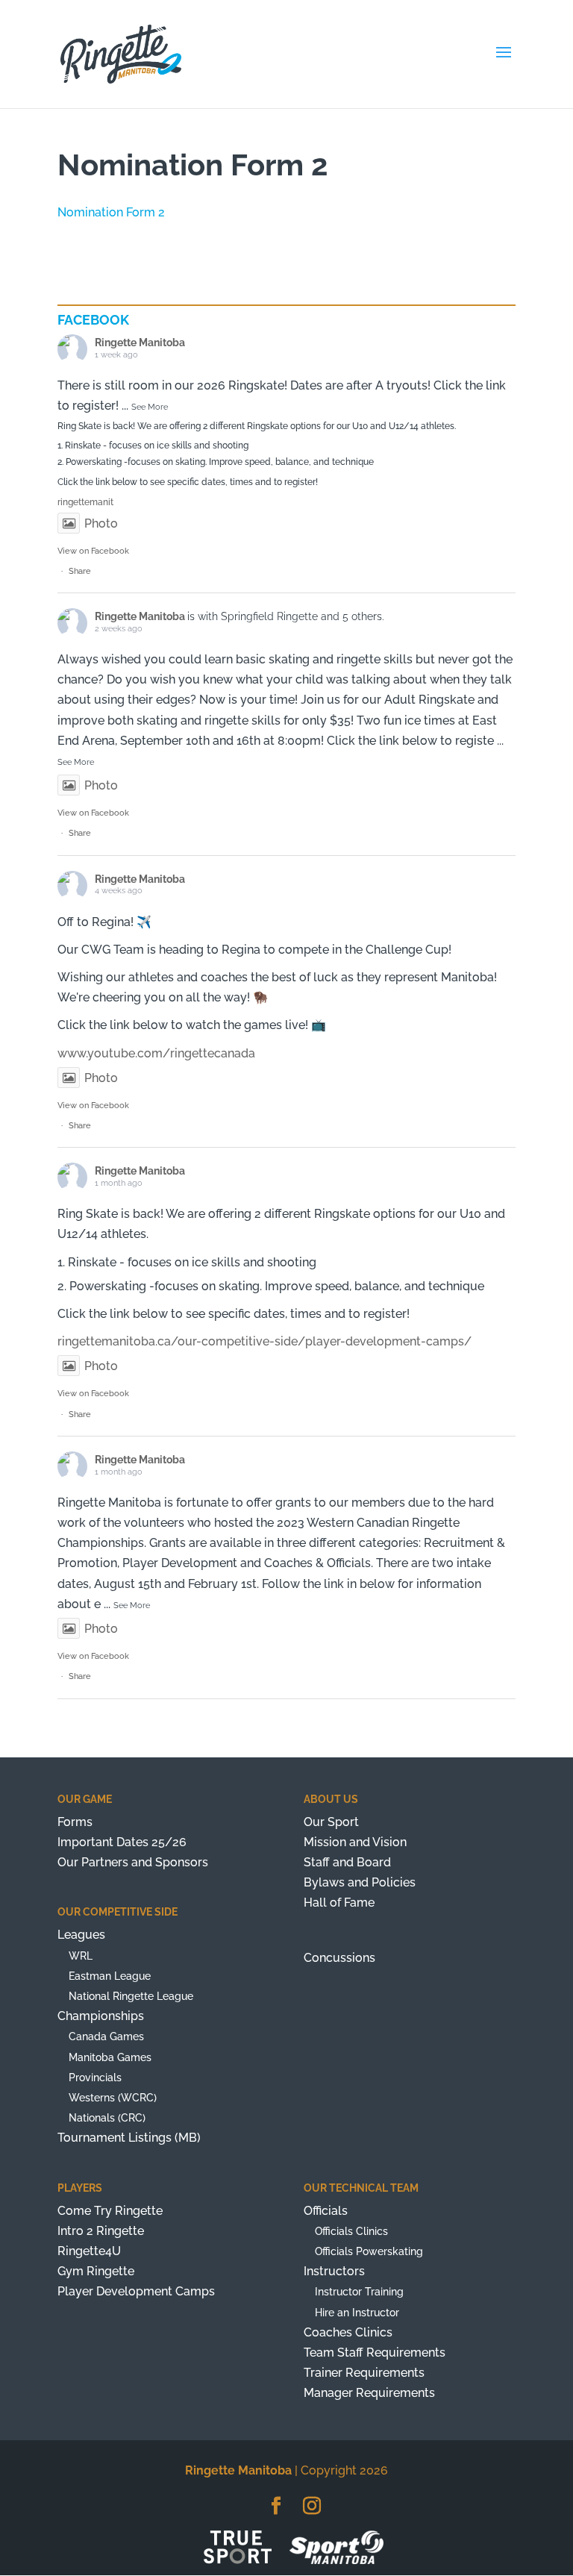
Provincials (95, 2078)
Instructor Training (359, 2292)
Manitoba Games (110, 2057)
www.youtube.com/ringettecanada (156, 1053)
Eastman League (110, 1976)
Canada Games (106, 2036)
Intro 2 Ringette (101, 2231)
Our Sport (331, 1822)
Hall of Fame (339, 1903)
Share (80, 571)
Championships (101, 2016)
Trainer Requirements (364, 2373)
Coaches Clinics (348, 2332)
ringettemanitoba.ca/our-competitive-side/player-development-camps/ (264, 1341)
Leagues (81, 1935)
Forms (75, 1822)
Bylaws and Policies (360, 1882)
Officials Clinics (351, 2231)
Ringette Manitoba (140, 343)
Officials (326, 2211)
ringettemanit (85, 502)
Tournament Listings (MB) (129, 2138)
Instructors (334, 2271)
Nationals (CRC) (107, 2118)
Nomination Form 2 (111, 212)
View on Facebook (93, 551)
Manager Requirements (369, 2393)
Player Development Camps (136, 2291)
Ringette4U (89, 2251)
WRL (81, 1956)
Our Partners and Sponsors (133, 1862)
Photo (101, 523)
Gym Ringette (96, 2271)
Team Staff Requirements (375, 2353)
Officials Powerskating (369, 2251)
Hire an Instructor (357, 2313)
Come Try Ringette (110, 2211)
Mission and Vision (355, 1842)
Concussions (339, 1958)
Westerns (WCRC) (113, 2098)
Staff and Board (347, 1862)
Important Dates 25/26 (122, 1842)
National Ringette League (131, 1996)
